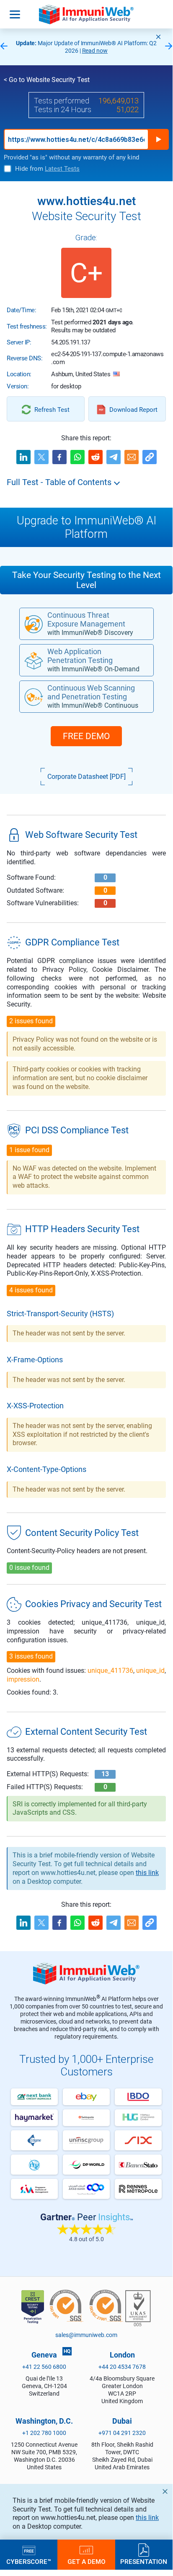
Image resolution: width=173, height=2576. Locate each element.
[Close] (158, 37)
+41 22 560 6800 (44, 2367)
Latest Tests (62, 169)
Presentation (144, 2561)
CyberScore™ (29, 2561)
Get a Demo (86, 2561)
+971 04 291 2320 (122, 2433)
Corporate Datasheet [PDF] (86, 777)
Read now (95, 51)
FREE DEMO (86, 736)
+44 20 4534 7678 (122, 2367)
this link (147, 2518)
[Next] (169, 47)
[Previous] (4, 47)
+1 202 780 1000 (44, 2433)
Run (158, 139)
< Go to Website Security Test (47, 80)
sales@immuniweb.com (86, 2335)
